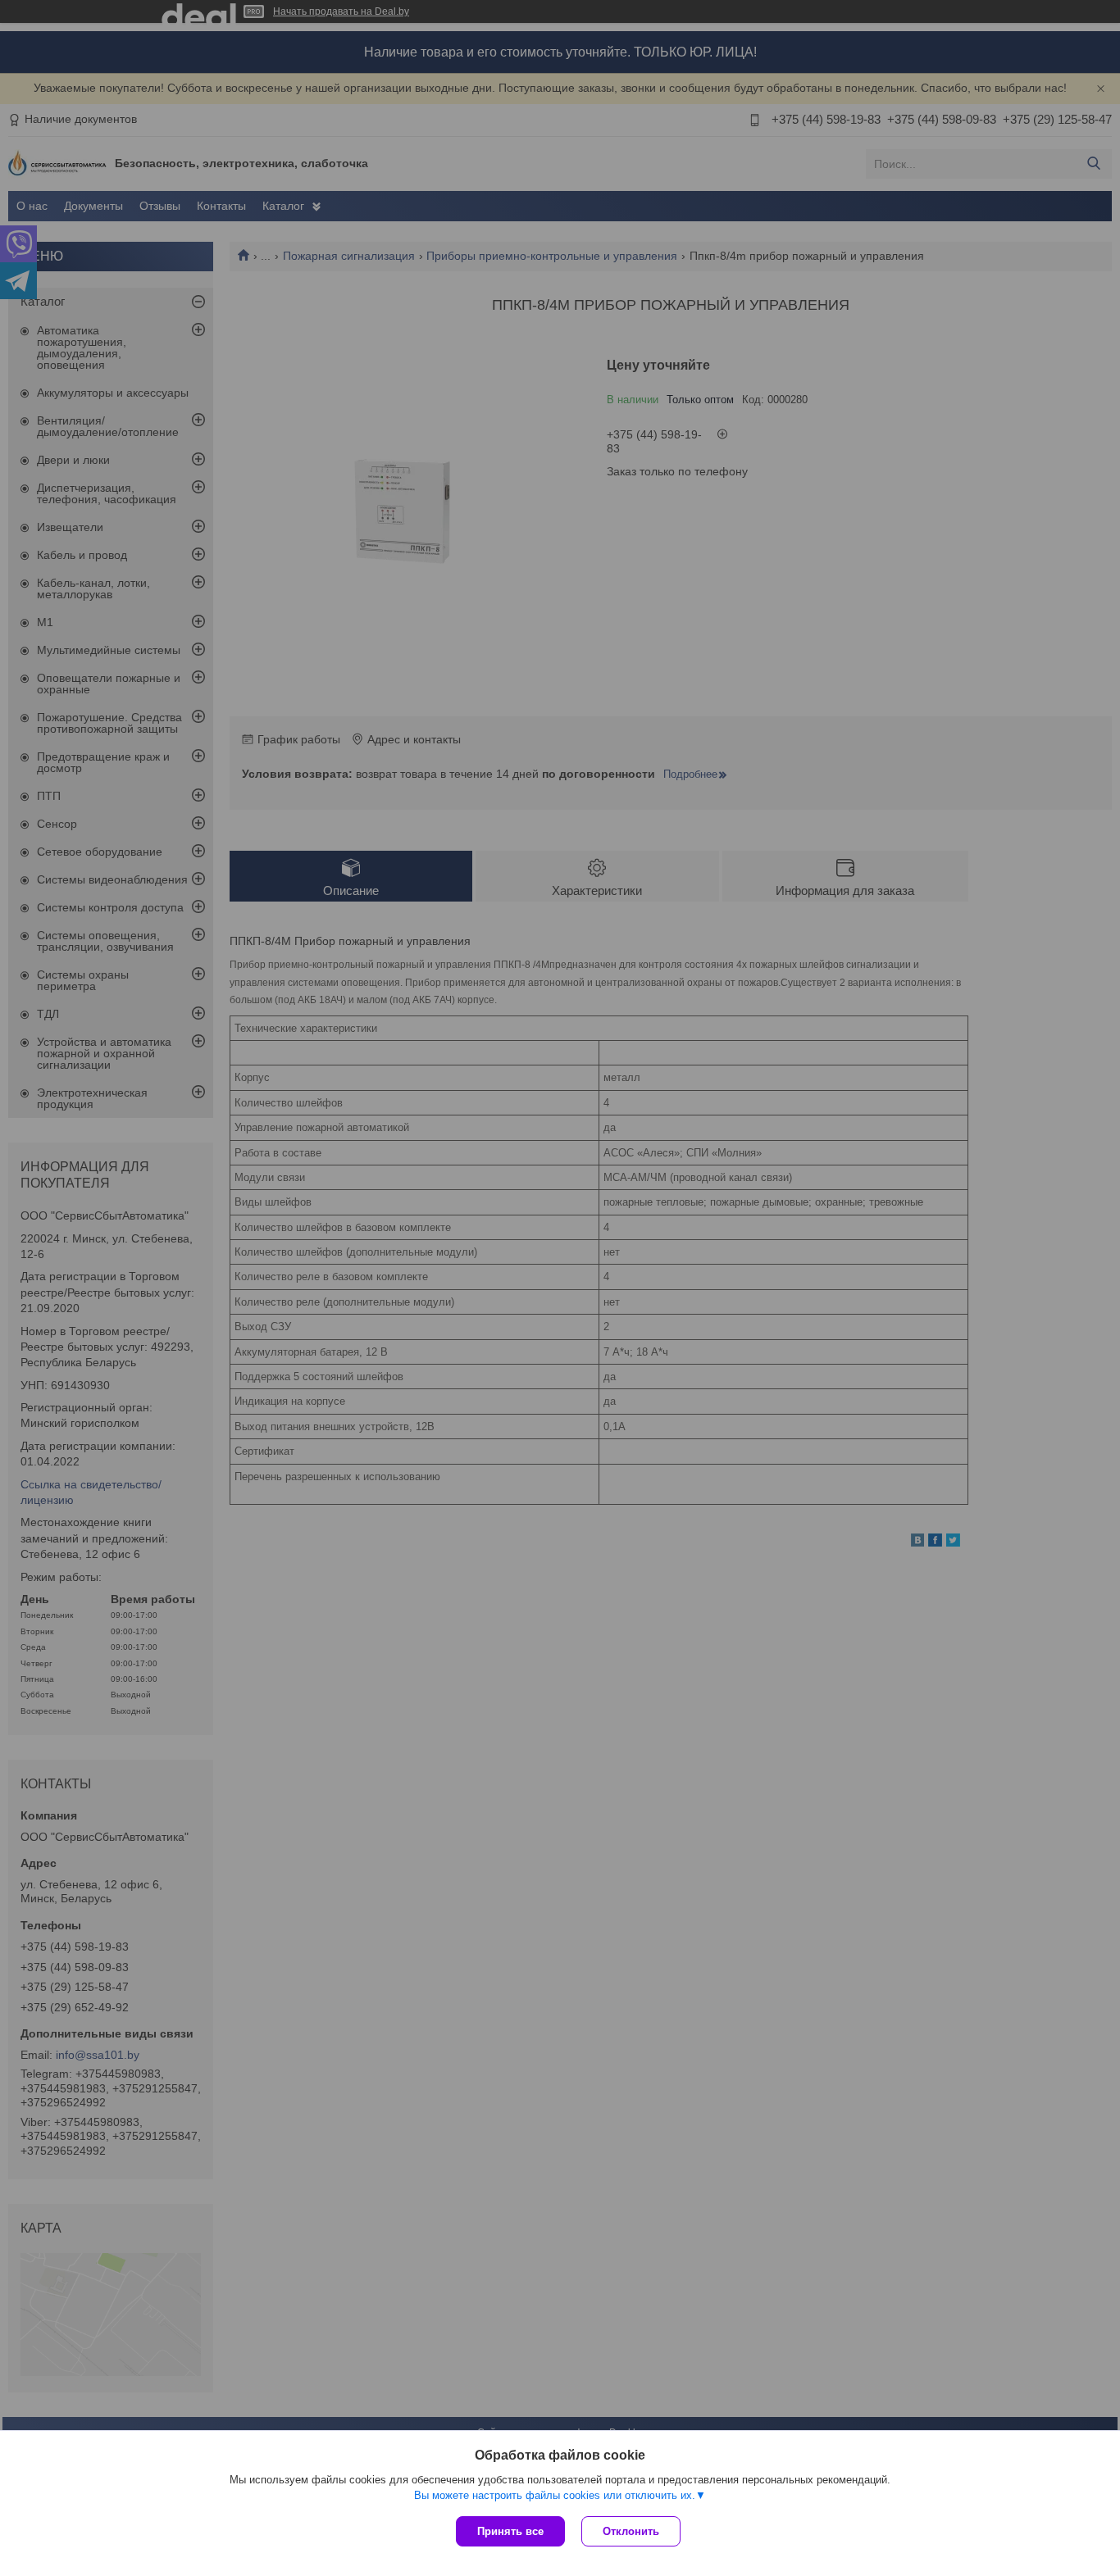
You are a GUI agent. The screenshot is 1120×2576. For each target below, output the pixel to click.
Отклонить (631, 2531)
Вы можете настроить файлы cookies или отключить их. (555, 2495)
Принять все (510, 2531)
